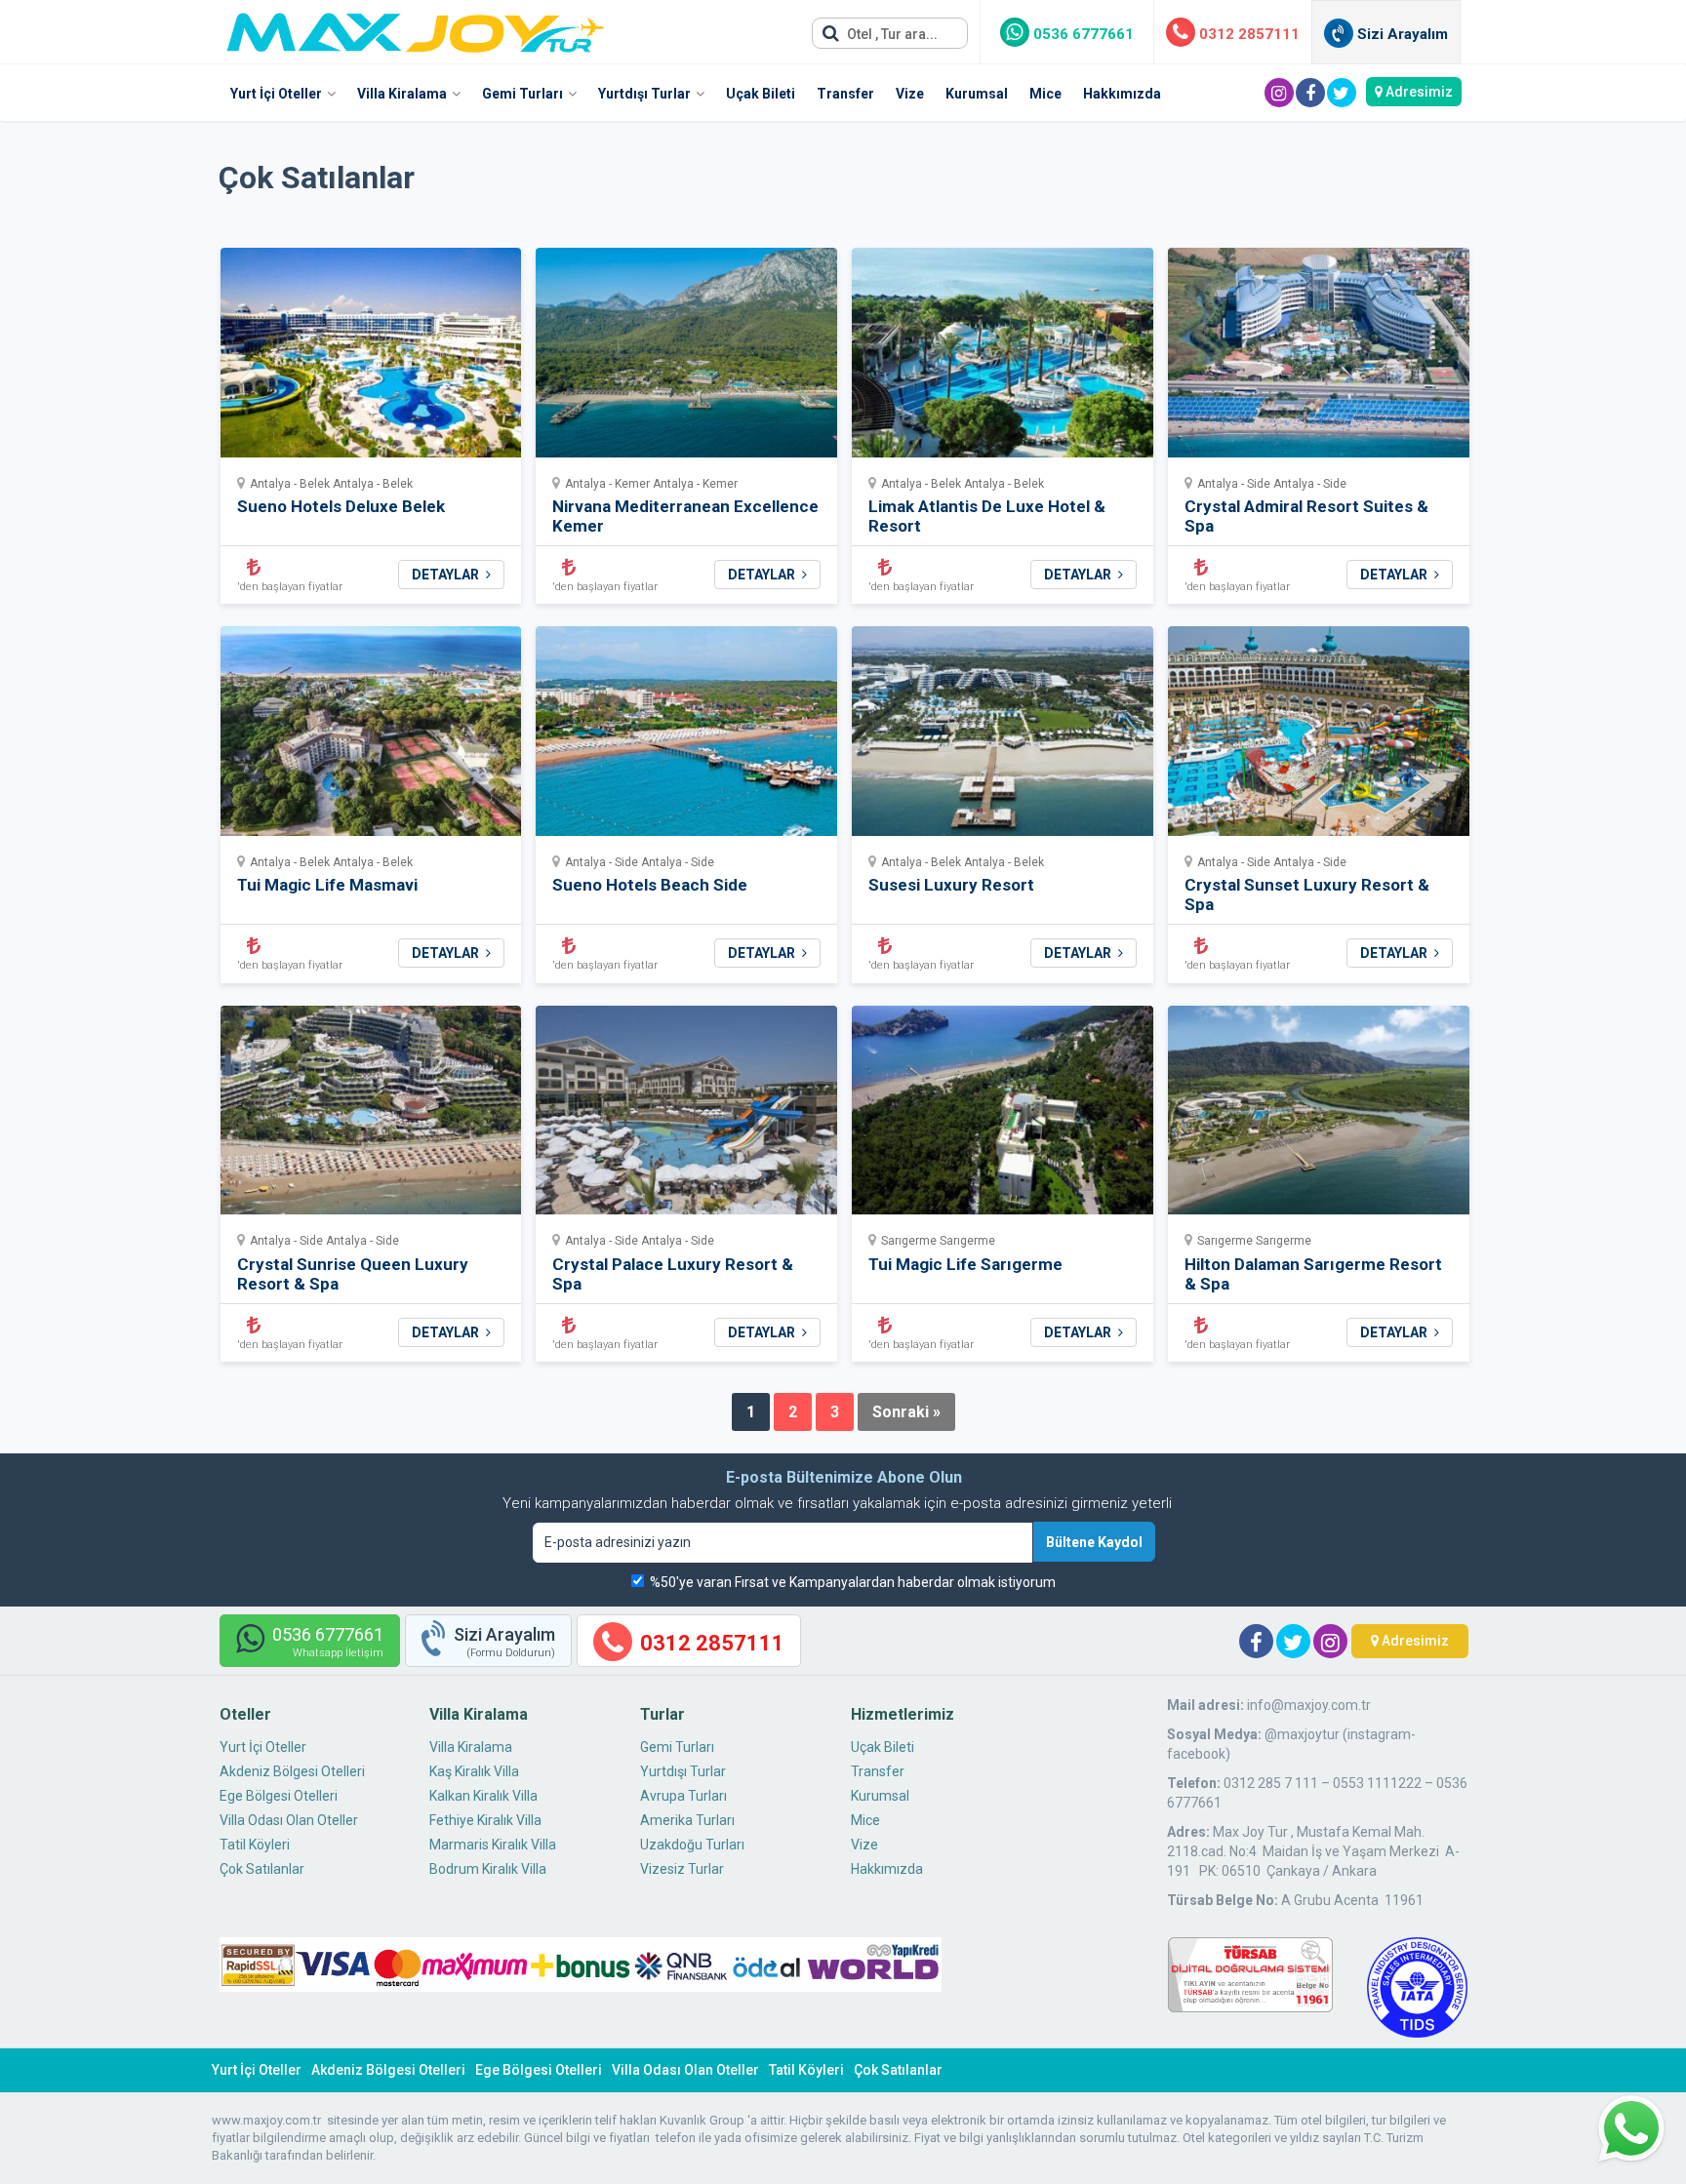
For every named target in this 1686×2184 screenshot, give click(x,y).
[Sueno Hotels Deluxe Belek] (371, 358)
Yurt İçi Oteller (276, 94)
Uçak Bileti (761, 94)
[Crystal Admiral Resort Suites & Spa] (1319, 358)
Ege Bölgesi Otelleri (279, 1796)
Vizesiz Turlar (682, 1869)
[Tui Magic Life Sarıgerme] (1003, 1116)
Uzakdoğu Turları (692, 1845)
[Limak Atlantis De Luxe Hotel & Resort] (1003, 358)
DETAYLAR (447, 575)
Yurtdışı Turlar (644, 94)
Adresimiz (1418, 92)
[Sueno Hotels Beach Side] (686, 737)
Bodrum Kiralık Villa (488, 1869)
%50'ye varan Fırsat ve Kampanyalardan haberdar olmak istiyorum (853, 1582)
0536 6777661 (1082, 34)
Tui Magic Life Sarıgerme (965, 1264)
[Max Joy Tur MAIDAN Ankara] (416, 27)
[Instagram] (1279, 93)
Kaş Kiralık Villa (474, 1771)
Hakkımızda (1122, 94)
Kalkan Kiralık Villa (483, 1796)
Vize (910, 94)
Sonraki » (906, 1412)
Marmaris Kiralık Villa (493, 1845)
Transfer (845, 94)
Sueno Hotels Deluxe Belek (341, 506)
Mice (1045, 94)
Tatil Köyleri (255, 1845)
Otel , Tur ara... (891, 34)
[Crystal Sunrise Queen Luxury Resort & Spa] (371, 1116)
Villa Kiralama (402, 94)
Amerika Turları (687, 1820)
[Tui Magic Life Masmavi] (371, 737)
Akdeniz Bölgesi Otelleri (292, 1771)
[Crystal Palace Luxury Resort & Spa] (686, 1116)
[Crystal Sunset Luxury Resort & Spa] (1319, 737)
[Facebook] (1310, 93)
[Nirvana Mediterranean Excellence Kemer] (686, 358)
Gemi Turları (522, 94)
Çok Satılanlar (262, 1869)
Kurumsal (977, 94)
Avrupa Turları (683, 1796)
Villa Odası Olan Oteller (289, 1820)
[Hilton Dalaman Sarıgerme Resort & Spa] (1319, 1116)
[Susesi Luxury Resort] (1003, 737)
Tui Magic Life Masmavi (327, 885)
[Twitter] (1342, 93)
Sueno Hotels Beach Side (650, 885)
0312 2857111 (1247, 34)
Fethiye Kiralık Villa (485, 1820)
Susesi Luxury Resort (951, 885)
